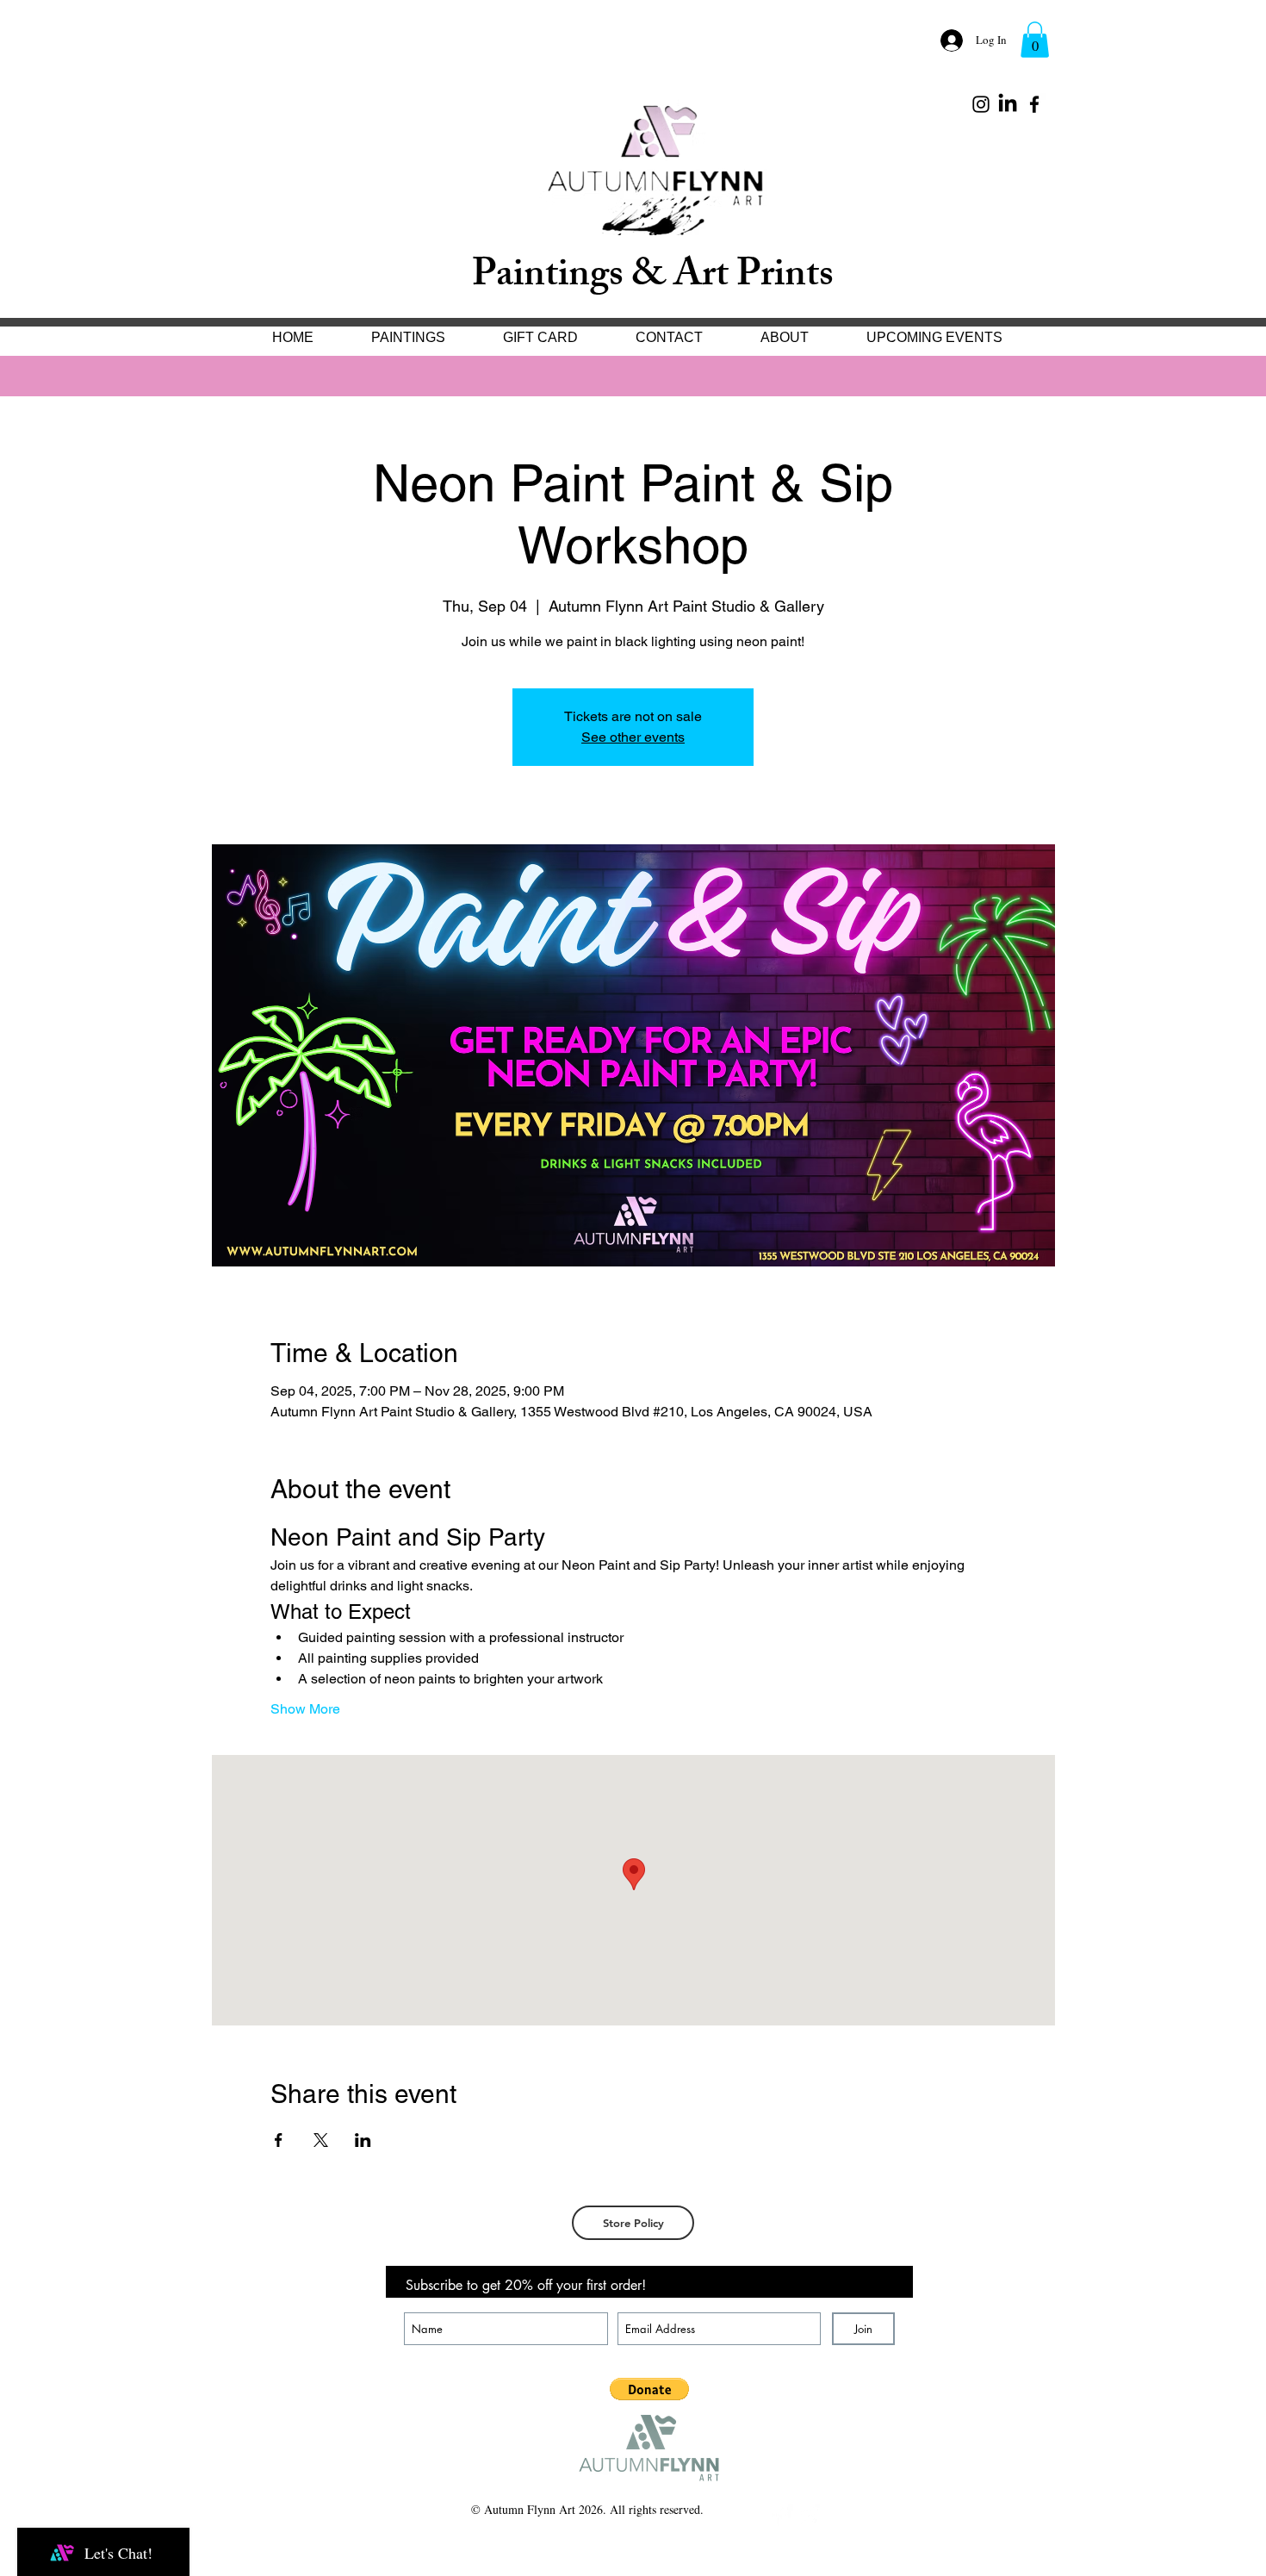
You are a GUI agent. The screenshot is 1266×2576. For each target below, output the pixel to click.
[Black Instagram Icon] (981, 104)
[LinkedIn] (1008, 104)
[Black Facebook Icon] (1034, 104)
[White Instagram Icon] (809, 2516)
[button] (1035, 40)
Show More (305, 1709)
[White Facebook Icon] (782, 2516)
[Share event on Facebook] (279, 2140)
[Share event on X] (321, 2140)
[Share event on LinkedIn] (363, 2140)
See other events (633, 737)
